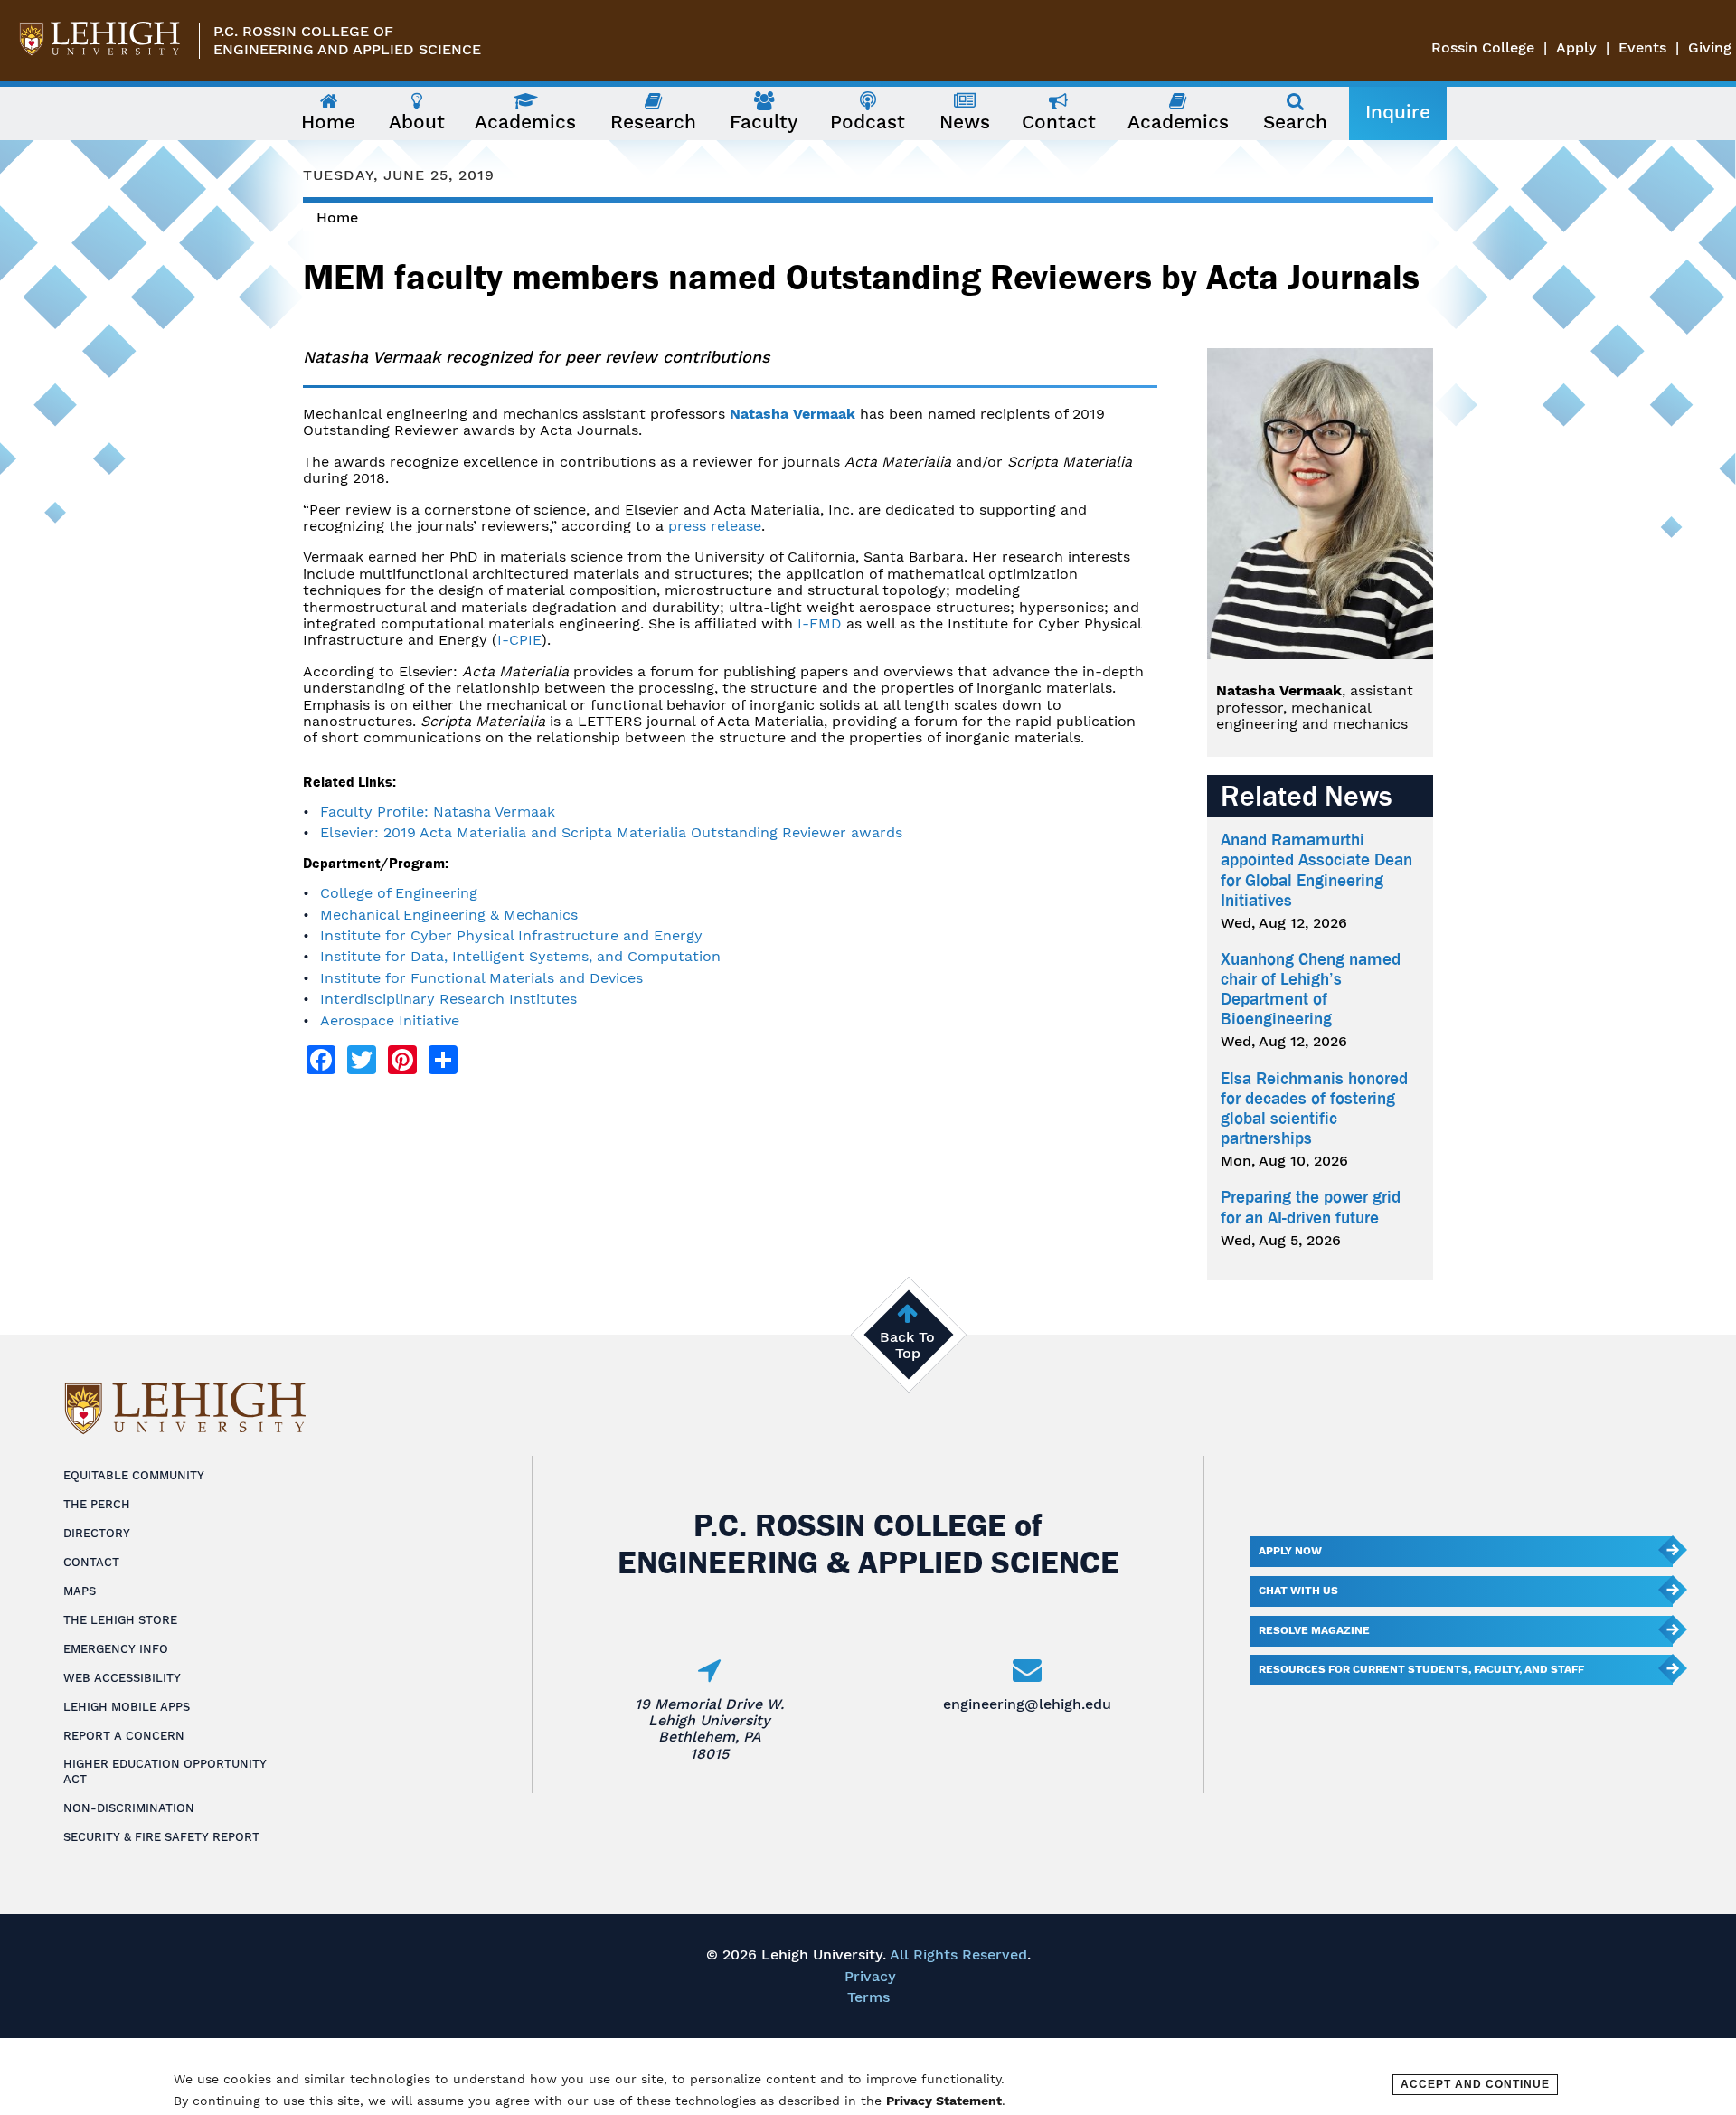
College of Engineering (399, 893)
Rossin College (1483, 47)
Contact (91, 1562)
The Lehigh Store (120, 1620)
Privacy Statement (944, 2101)
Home (337, 217)
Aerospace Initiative (390, 1020)
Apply (1576, 47)
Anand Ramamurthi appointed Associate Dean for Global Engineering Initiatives (1316, 870)
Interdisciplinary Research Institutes (448, 999)
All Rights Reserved (958, 1954)
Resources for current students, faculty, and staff (1421, 1669)
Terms (868, 1997)
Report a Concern (124, 1736)
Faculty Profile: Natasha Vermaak (438, 812)
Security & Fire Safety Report (161, 1837)
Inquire (1398, 112)
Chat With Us (1298, 1591)
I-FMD (820, 623)
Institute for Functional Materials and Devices (481, 978)
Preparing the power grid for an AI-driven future (1311, 1207)
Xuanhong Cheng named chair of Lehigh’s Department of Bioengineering (1311, 989)
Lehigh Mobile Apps (127, 1707)
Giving (1710, 47)
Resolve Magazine (1314, 1630)
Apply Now (1290, 1551)
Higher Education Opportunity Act (165, 1771)
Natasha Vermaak (793, 414)
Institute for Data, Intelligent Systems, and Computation (520, 956)
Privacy (870, 1976)
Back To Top (907, 1345)
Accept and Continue (1475, 2084)
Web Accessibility (122, 1678)
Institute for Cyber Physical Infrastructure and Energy (511, 935)
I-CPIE (519, 640)
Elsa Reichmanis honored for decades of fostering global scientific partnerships (1314, 1109)
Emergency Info (116, 1649)
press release (715, 526)
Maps (80, 1591)
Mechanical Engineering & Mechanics (449, 915)
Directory (97, 1533)
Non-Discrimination (129, 1808)
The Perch (97, 1504)
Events (1642, 47)
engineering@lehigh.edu (1027, 1704)
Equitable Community (134, 1475)
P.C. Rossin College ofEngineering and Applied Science (347, 40)
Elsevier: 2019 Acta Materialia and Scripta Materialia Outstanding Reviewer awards (611, 832)
